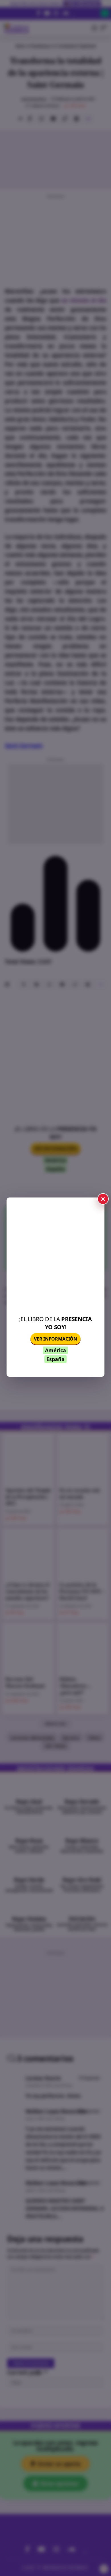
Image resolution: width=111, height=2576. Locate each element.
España (55, 1359)
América (55, 1350)
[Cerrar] (103, 1199)
